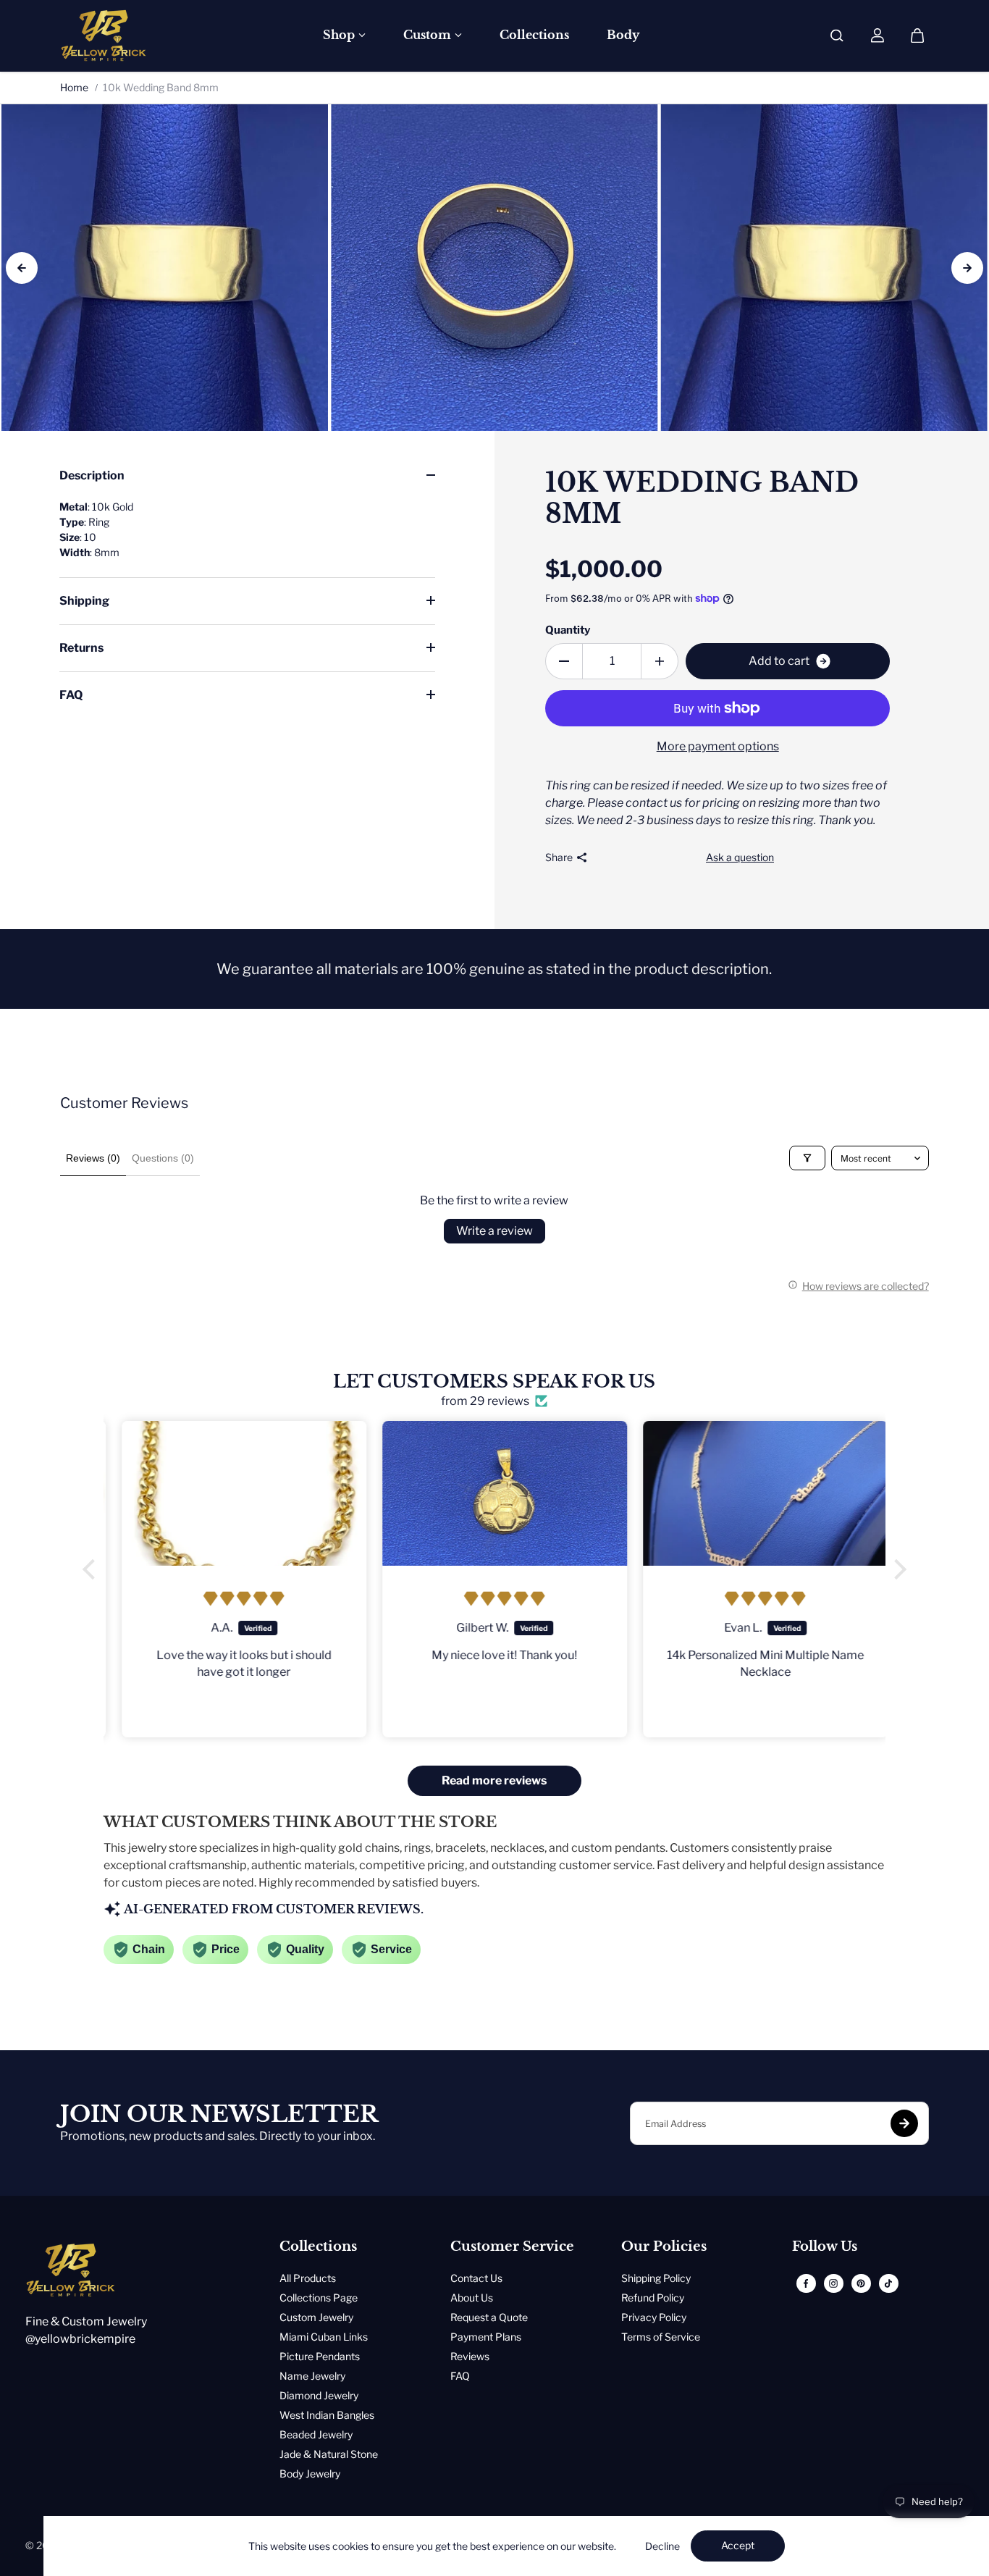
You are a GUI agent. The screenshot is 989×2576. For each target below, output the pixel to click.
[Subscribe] (904, 2123)
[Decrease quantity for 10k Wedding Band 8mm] (564, 661)
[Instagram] (833, 2283)
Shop (339, 35)
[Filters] (807, 1158)
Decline (662, 2546)
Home (74, 87)
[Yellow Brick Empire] (104, 35)
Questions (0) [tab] (163, 1158)
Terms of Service (661, 2337)
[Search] (837, 35)
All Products (308, 2278)
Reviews (470, 2356)
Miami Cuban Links (324, 2337)
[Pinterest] (861, 2283)
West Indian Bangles (327, 2415)
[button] (93, 1569)
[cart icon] (917, 35)
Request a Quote (489, 2317)
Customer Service (512, 2247)
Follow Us (825, 2247)
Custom (427, 35)
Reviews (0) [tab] (93, 1158)
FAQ (71, 695)
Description (92, 475)
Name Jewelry (312, 2376)
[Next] (967, 268)
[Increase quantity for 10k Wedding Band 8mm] (660, 661)
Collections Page (319, 2298)
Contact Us (476, 2278)
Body (623, 35)
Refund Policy (653, 2298)
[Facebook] (806, 2283)
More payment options (718, 746)
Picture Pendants (320, 2356)
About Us (472, 2298)
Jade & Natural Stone (329, 2454)
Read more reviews (494, 1780)
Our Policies (664, 2247)
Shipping (84, 601)
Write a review (494, 1231)
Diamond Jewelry (319, 2395)
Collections (534, 35)
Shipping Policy (656, 2278)
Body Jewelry (310, 2474)
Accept (738, 2545)
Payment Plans (486, 2337)
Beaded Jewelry (316, 2434)
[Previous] (22, 268)
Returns (81, 648)
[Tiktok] (888, 2283)
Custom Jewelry (316, 2317)
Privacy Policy (654, 2317)
